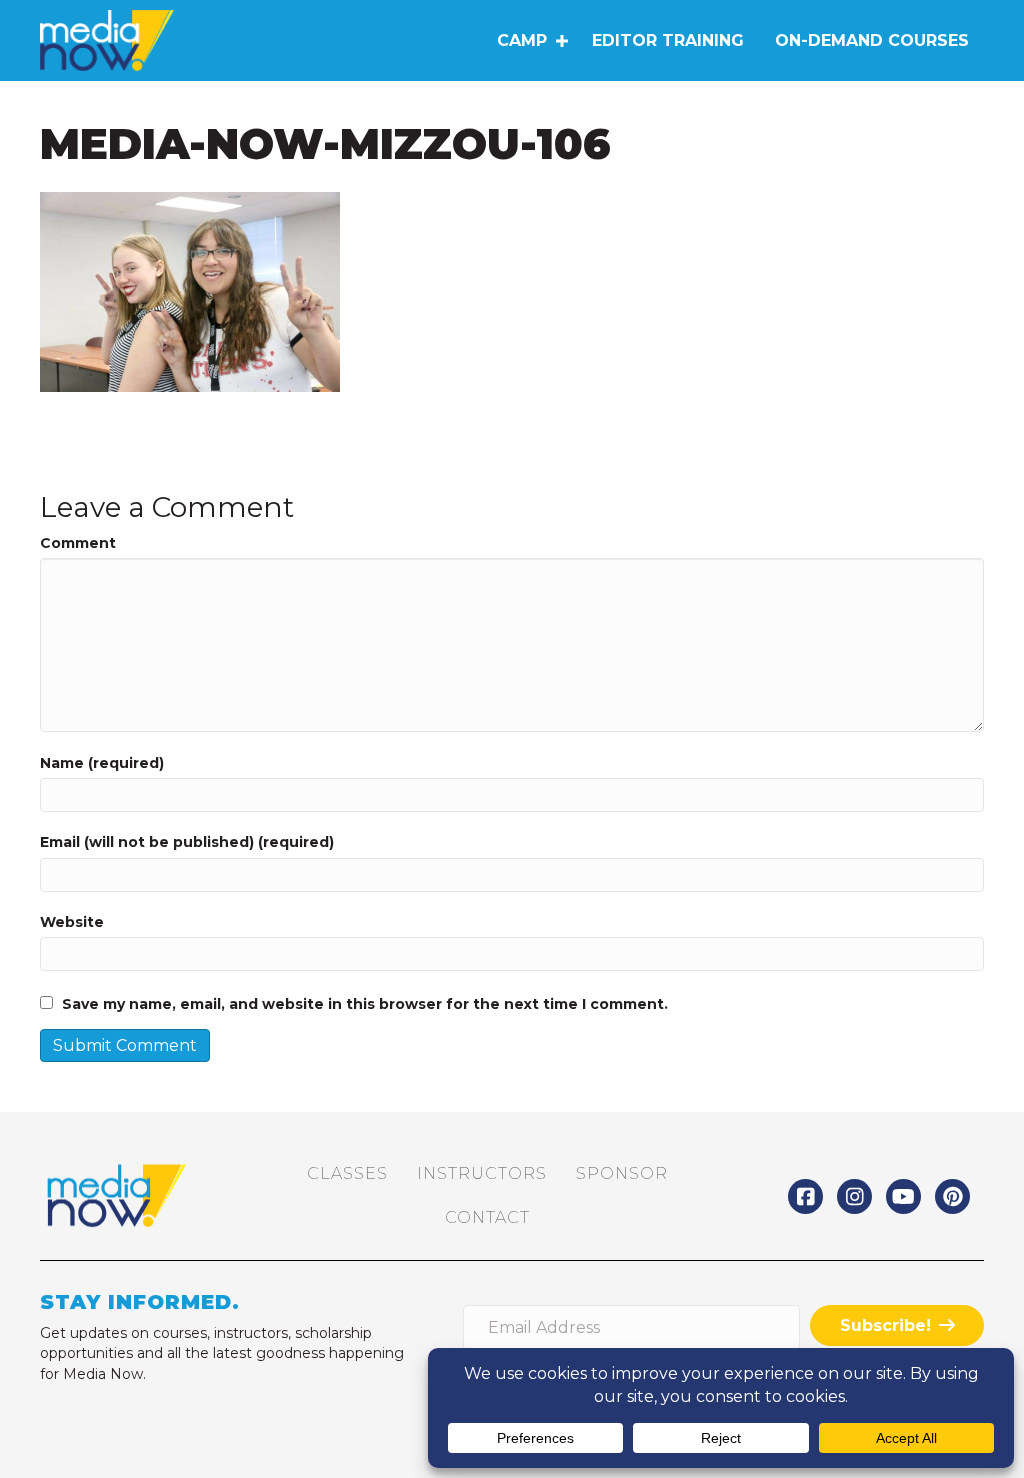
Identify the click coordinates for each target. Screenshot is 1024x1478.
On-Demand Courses (872, 40)
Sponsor (622, 1173)
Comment (78, 543)
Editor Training (668, 40)
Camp (522, 40)
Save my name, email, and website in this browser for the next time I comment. (365, 1004)
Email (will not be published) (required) (187, 842)
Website (72, 922)
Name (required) (102, 763)
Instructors (482, 1173)
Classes (347, 1173)
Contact (487, 1217)
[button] (561, 41)
